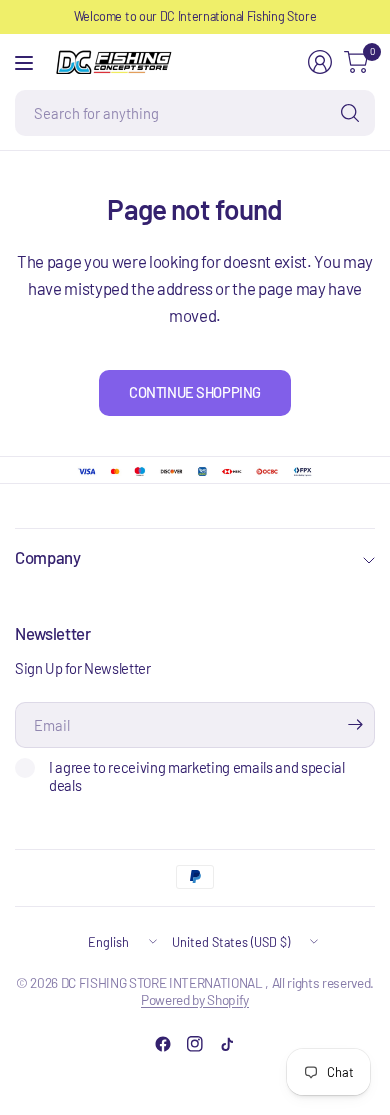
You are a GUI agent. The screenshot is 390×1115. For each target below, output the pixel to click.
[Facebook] (163, 1044)
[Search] (350, 113)
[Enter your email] (355, 725)
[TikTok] (227, 1044)
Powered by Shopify (195, 999)
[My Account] (320, 62)
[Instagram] (195, 1044)
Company (48, 557)
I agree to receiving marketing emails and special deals (197, 776)
